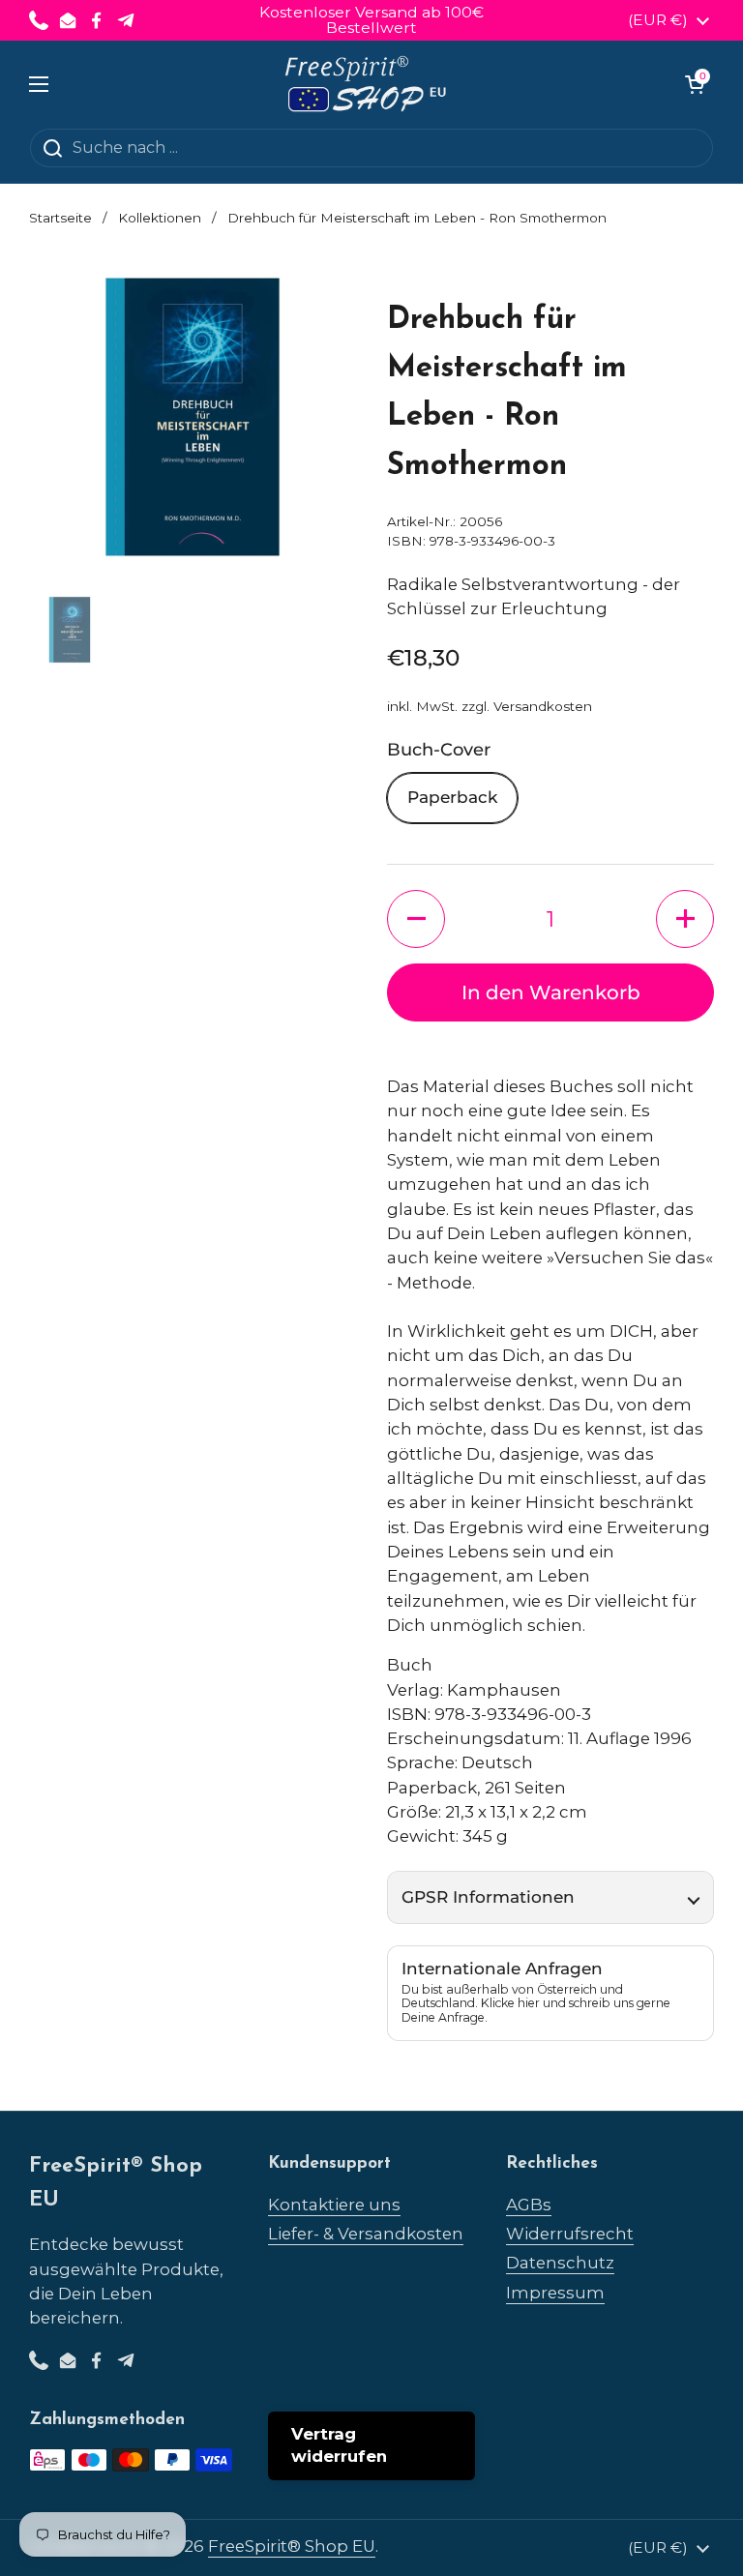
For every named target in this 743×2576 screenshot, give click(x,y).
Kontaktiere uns (334, 2205)
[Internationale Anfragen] (550, 1993)
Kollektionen (160, 218)
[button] (695, 84)
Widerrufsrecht (570, 2234)
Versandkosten (543, 706)
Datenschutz (560, 2263)
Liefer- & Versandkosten (366, 2234)
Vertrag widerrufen (339, 2445)
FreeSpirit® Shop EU (292, 2546)
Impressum (555, 2293)
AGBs (529, 2205)
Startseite (60, 218)
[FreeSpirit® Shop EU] (367, 84)
